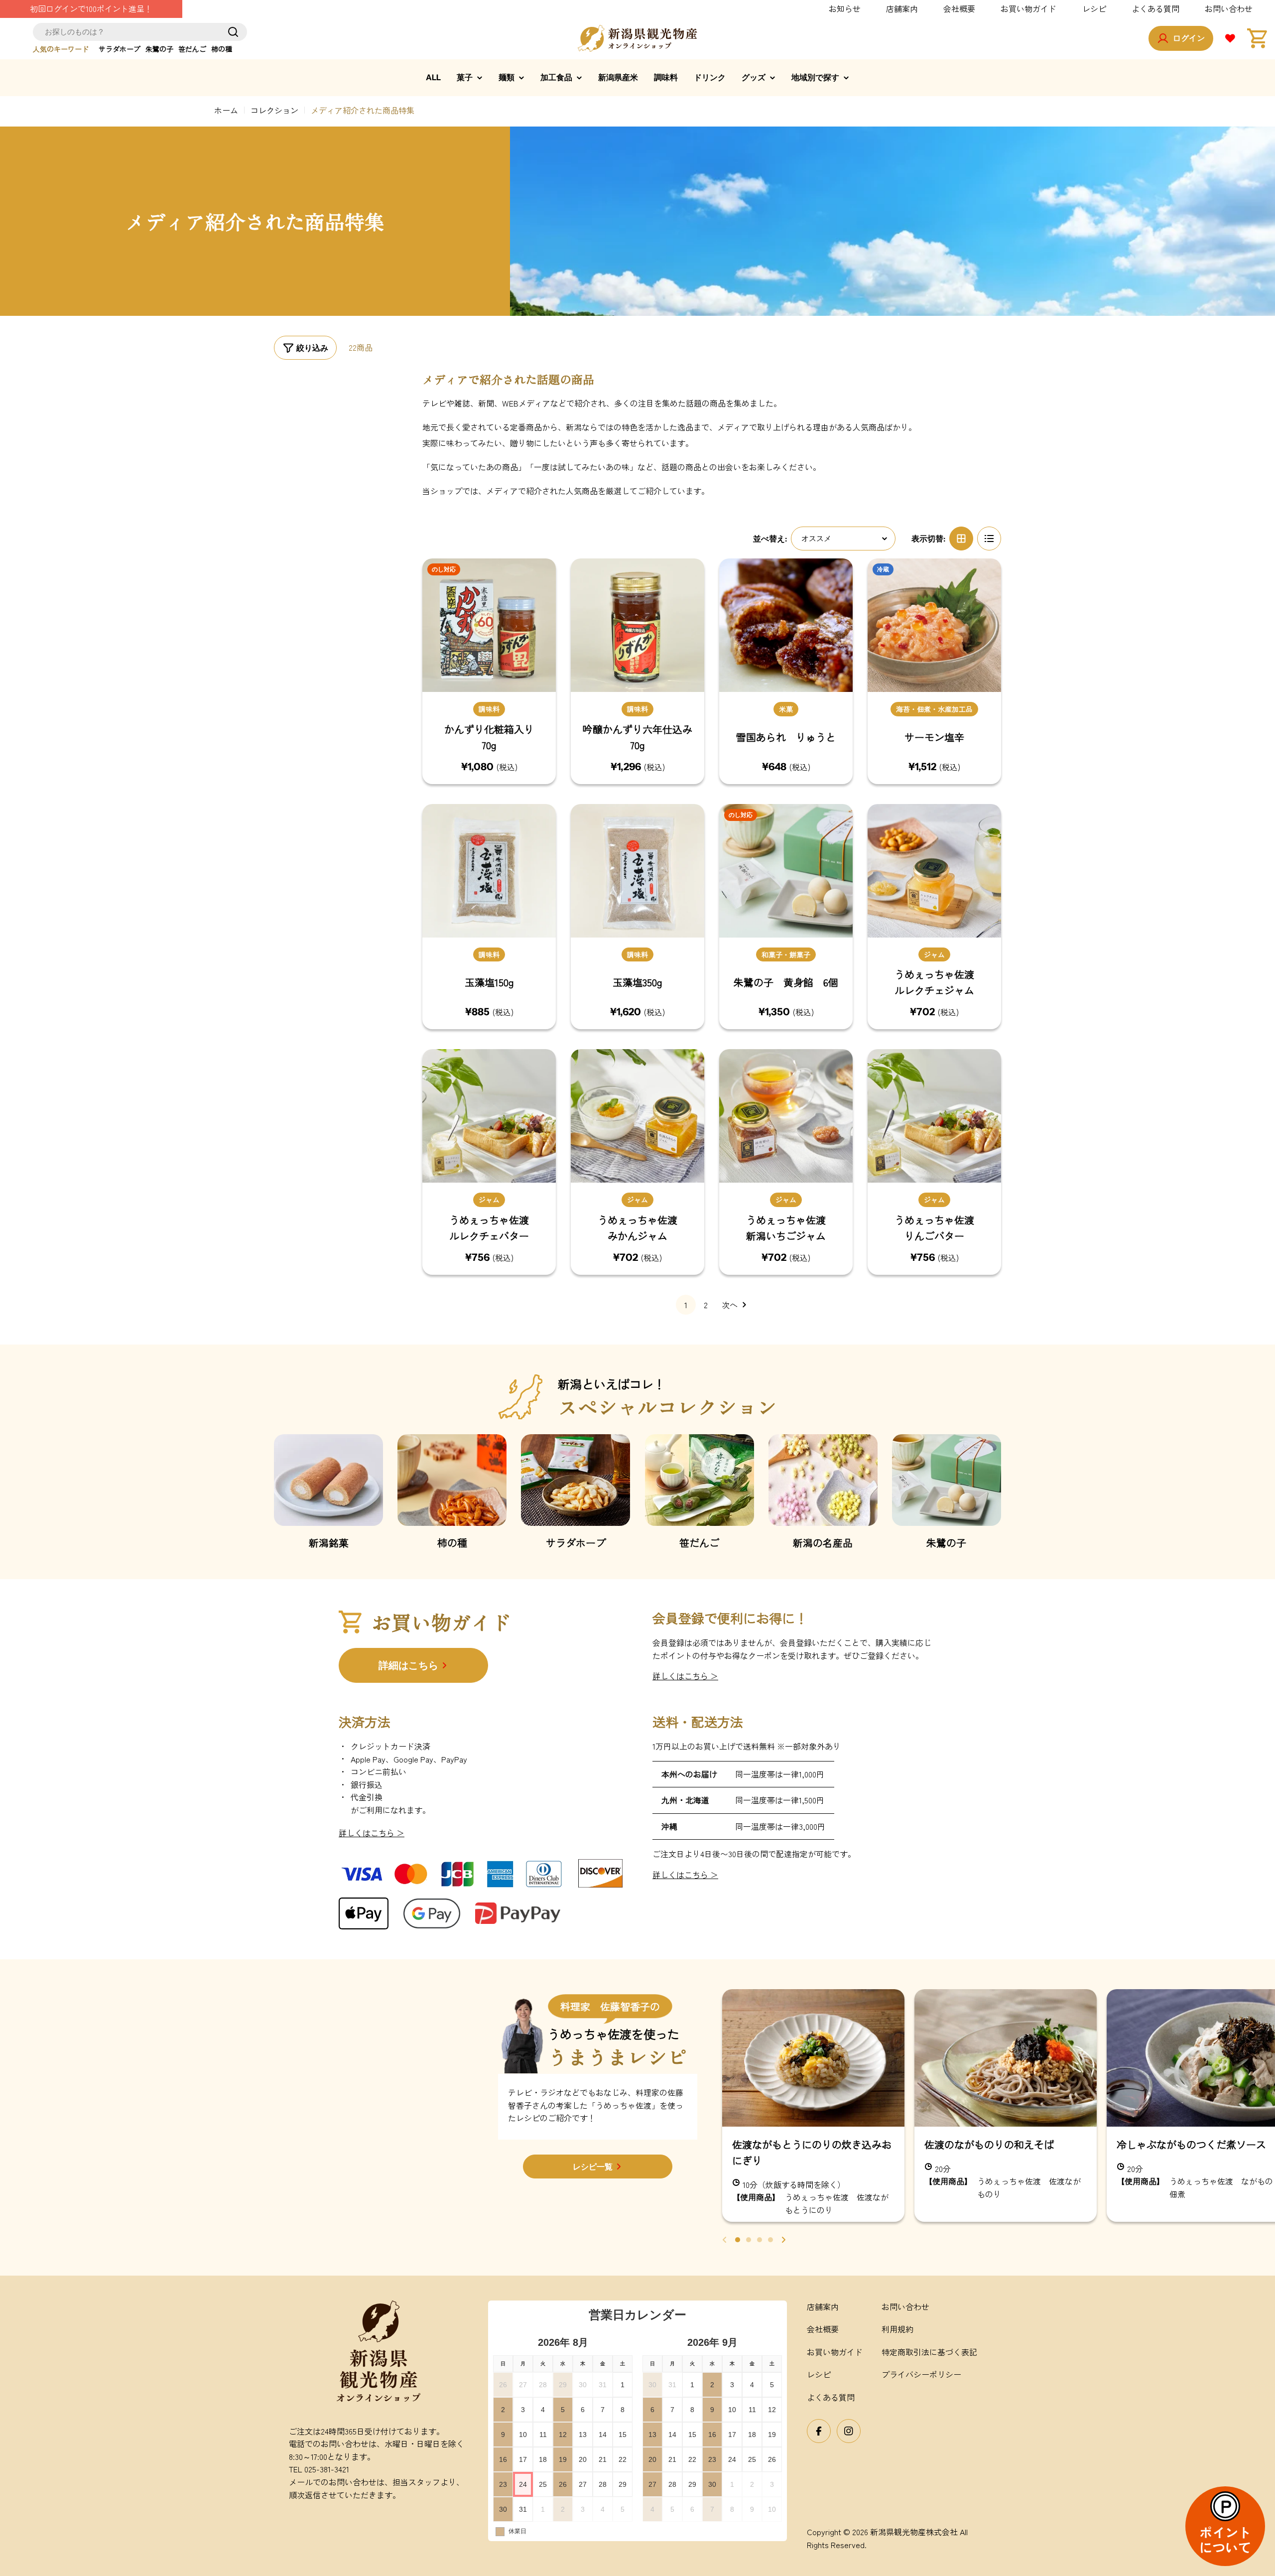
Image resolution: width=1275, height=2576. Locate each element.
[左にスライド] (725, 2240)
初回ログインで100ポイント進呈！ (91, 8)
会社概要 (959, 8)
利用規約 (897, 2329)
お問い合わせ (1229, 8)
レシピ (1094, 8)
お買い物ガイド (1028, 8)
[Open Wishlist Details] (1230, 38)
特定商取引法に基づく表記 (929, 2352)
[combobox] (140, 32)
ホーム (226, 110)
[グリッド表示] (961, 539)
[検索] (233, 32)
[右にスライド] (783, 2240)
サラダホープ (120, 49)
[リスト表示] (989, 539)
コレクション (274, 110)
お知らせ (845, 8)
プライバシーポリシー (921, 2374)
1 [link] (686, 1305)
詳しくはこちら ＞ (685, 1676)
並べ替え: (770, 539)
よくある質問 (1155, 8)
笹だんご (192, 49)
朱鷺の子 (159, 49)
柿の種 (222, 49)
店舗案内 (902, 8)
